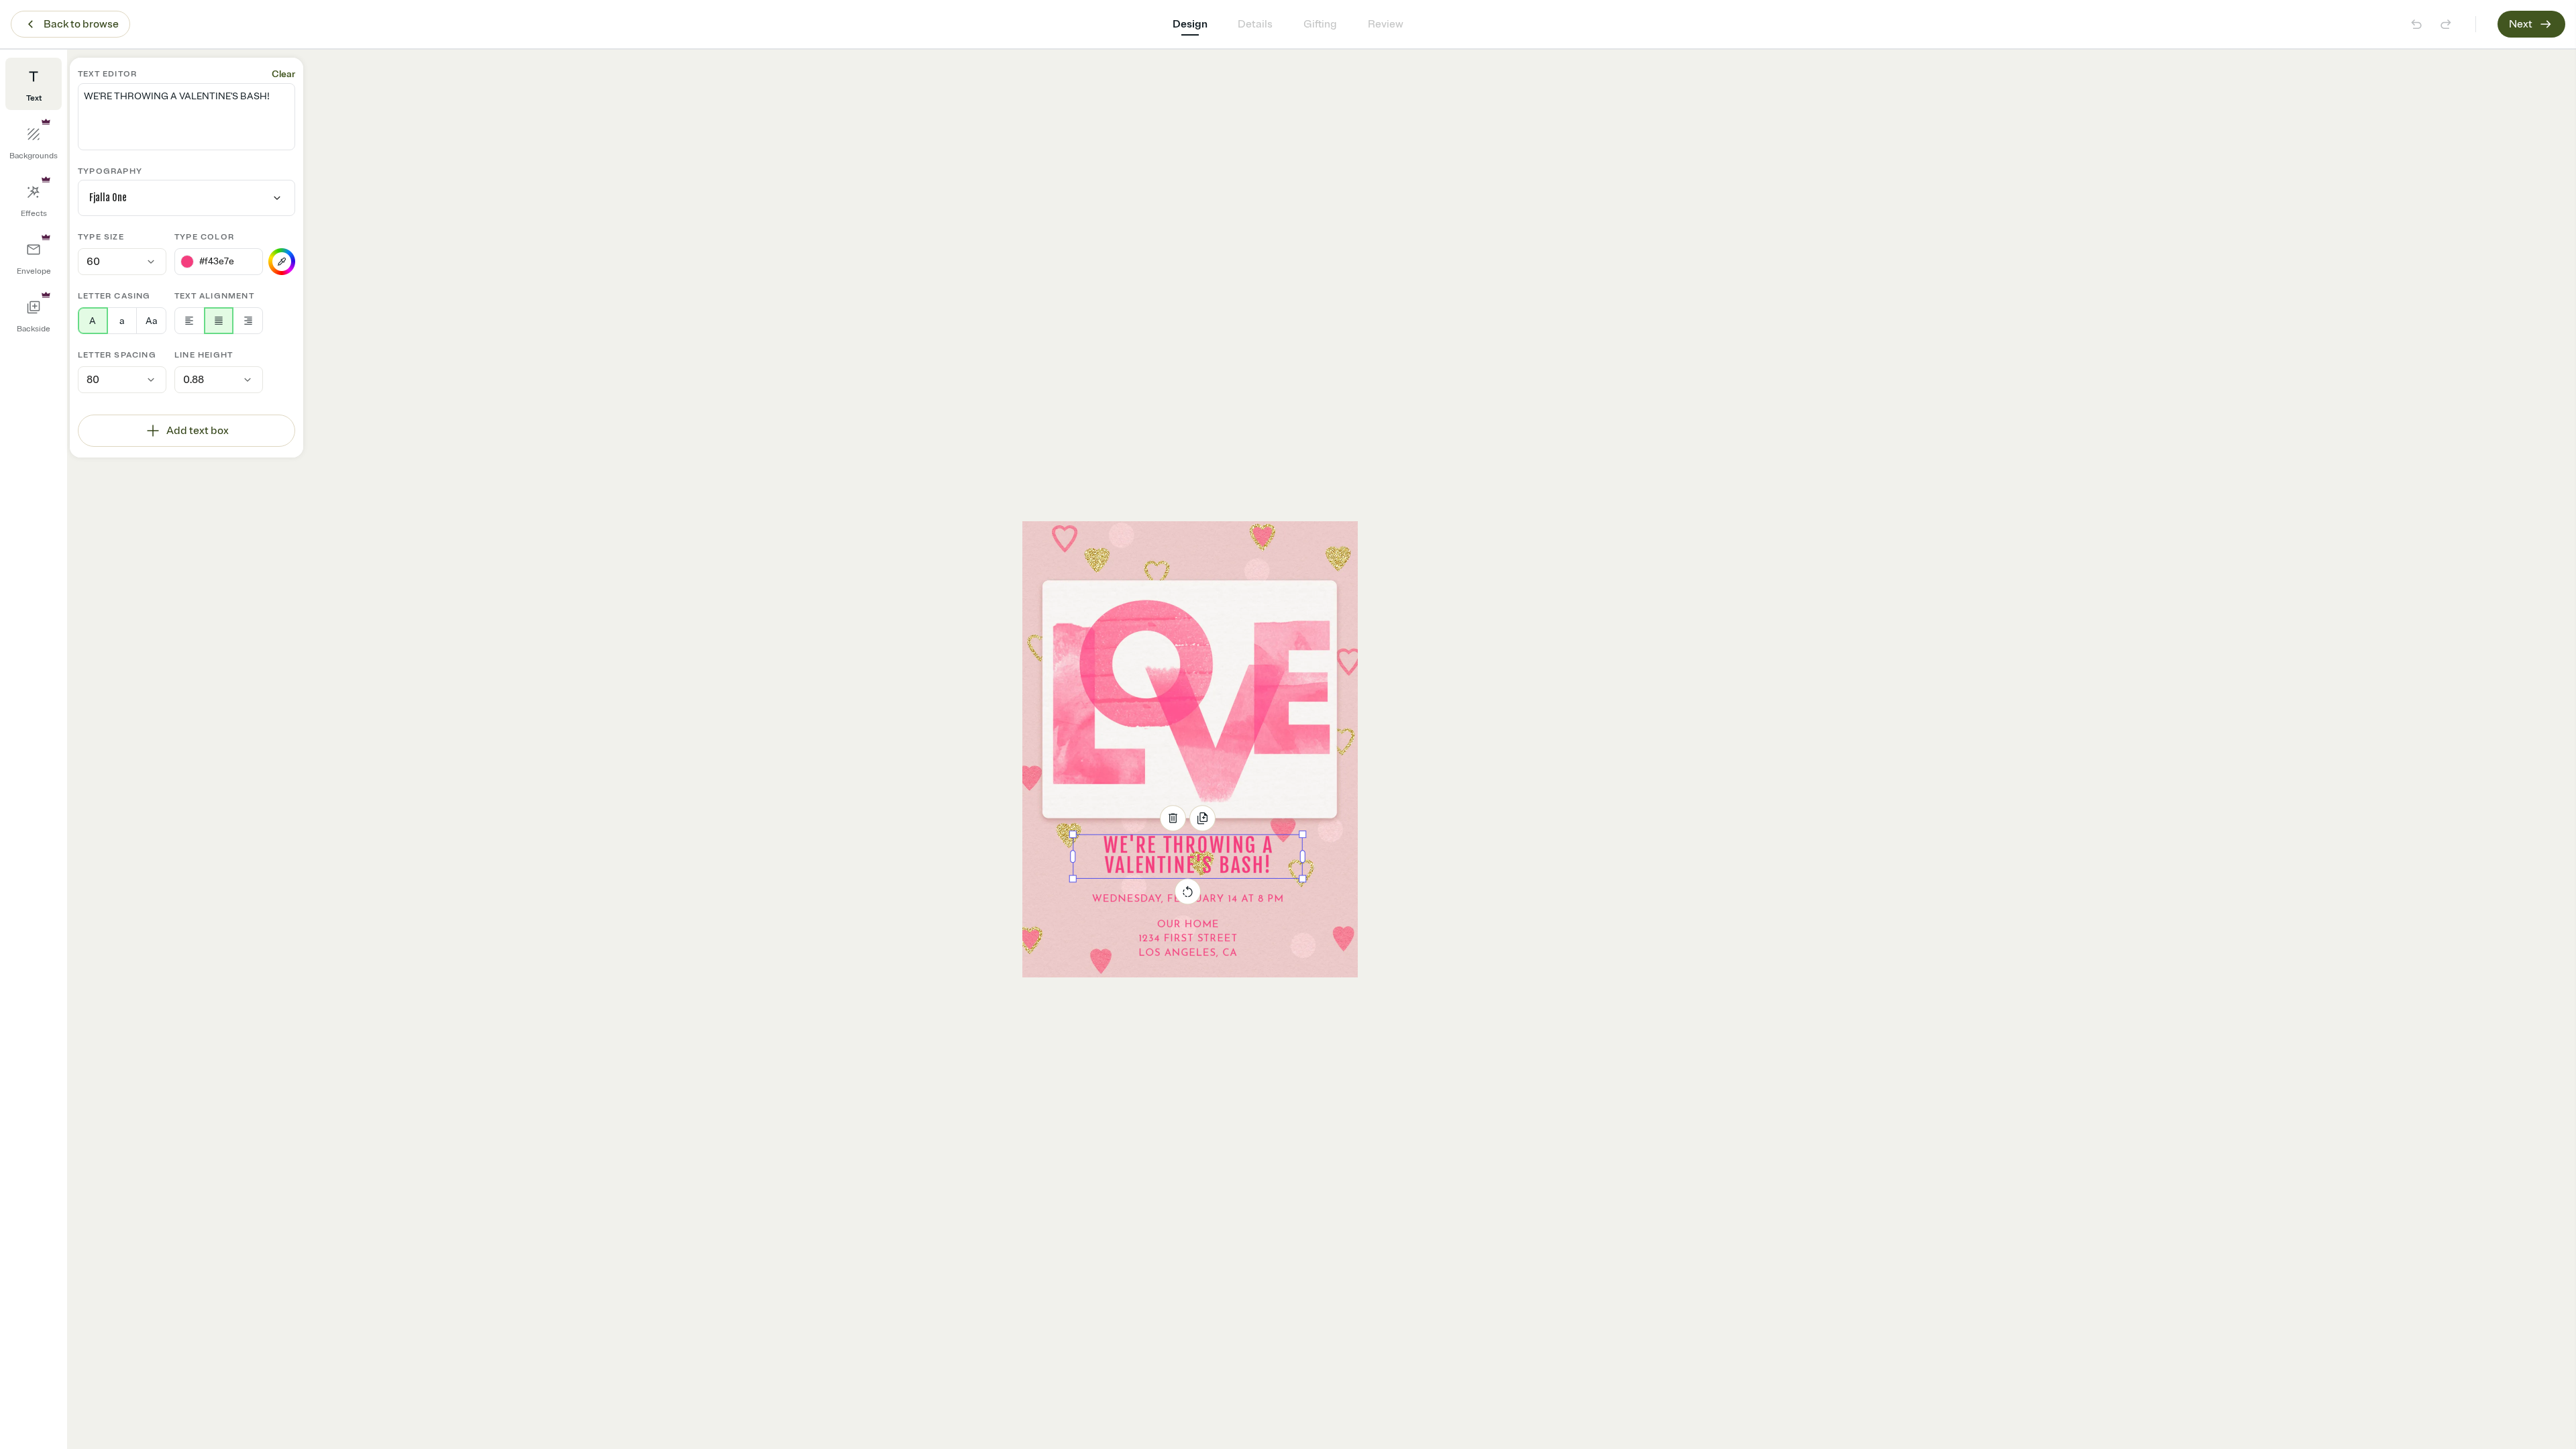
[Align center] (219, 321)
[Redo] (2446, 24)
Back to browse (81, 24)
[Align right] (248, 321)
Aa (151, 321)
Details (1255, 24)
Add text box (198, 431)
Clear (283, 74)
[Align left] (190, 321)
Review (1386, 24)
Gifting (1320, 24)
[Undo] (2416, 24)
